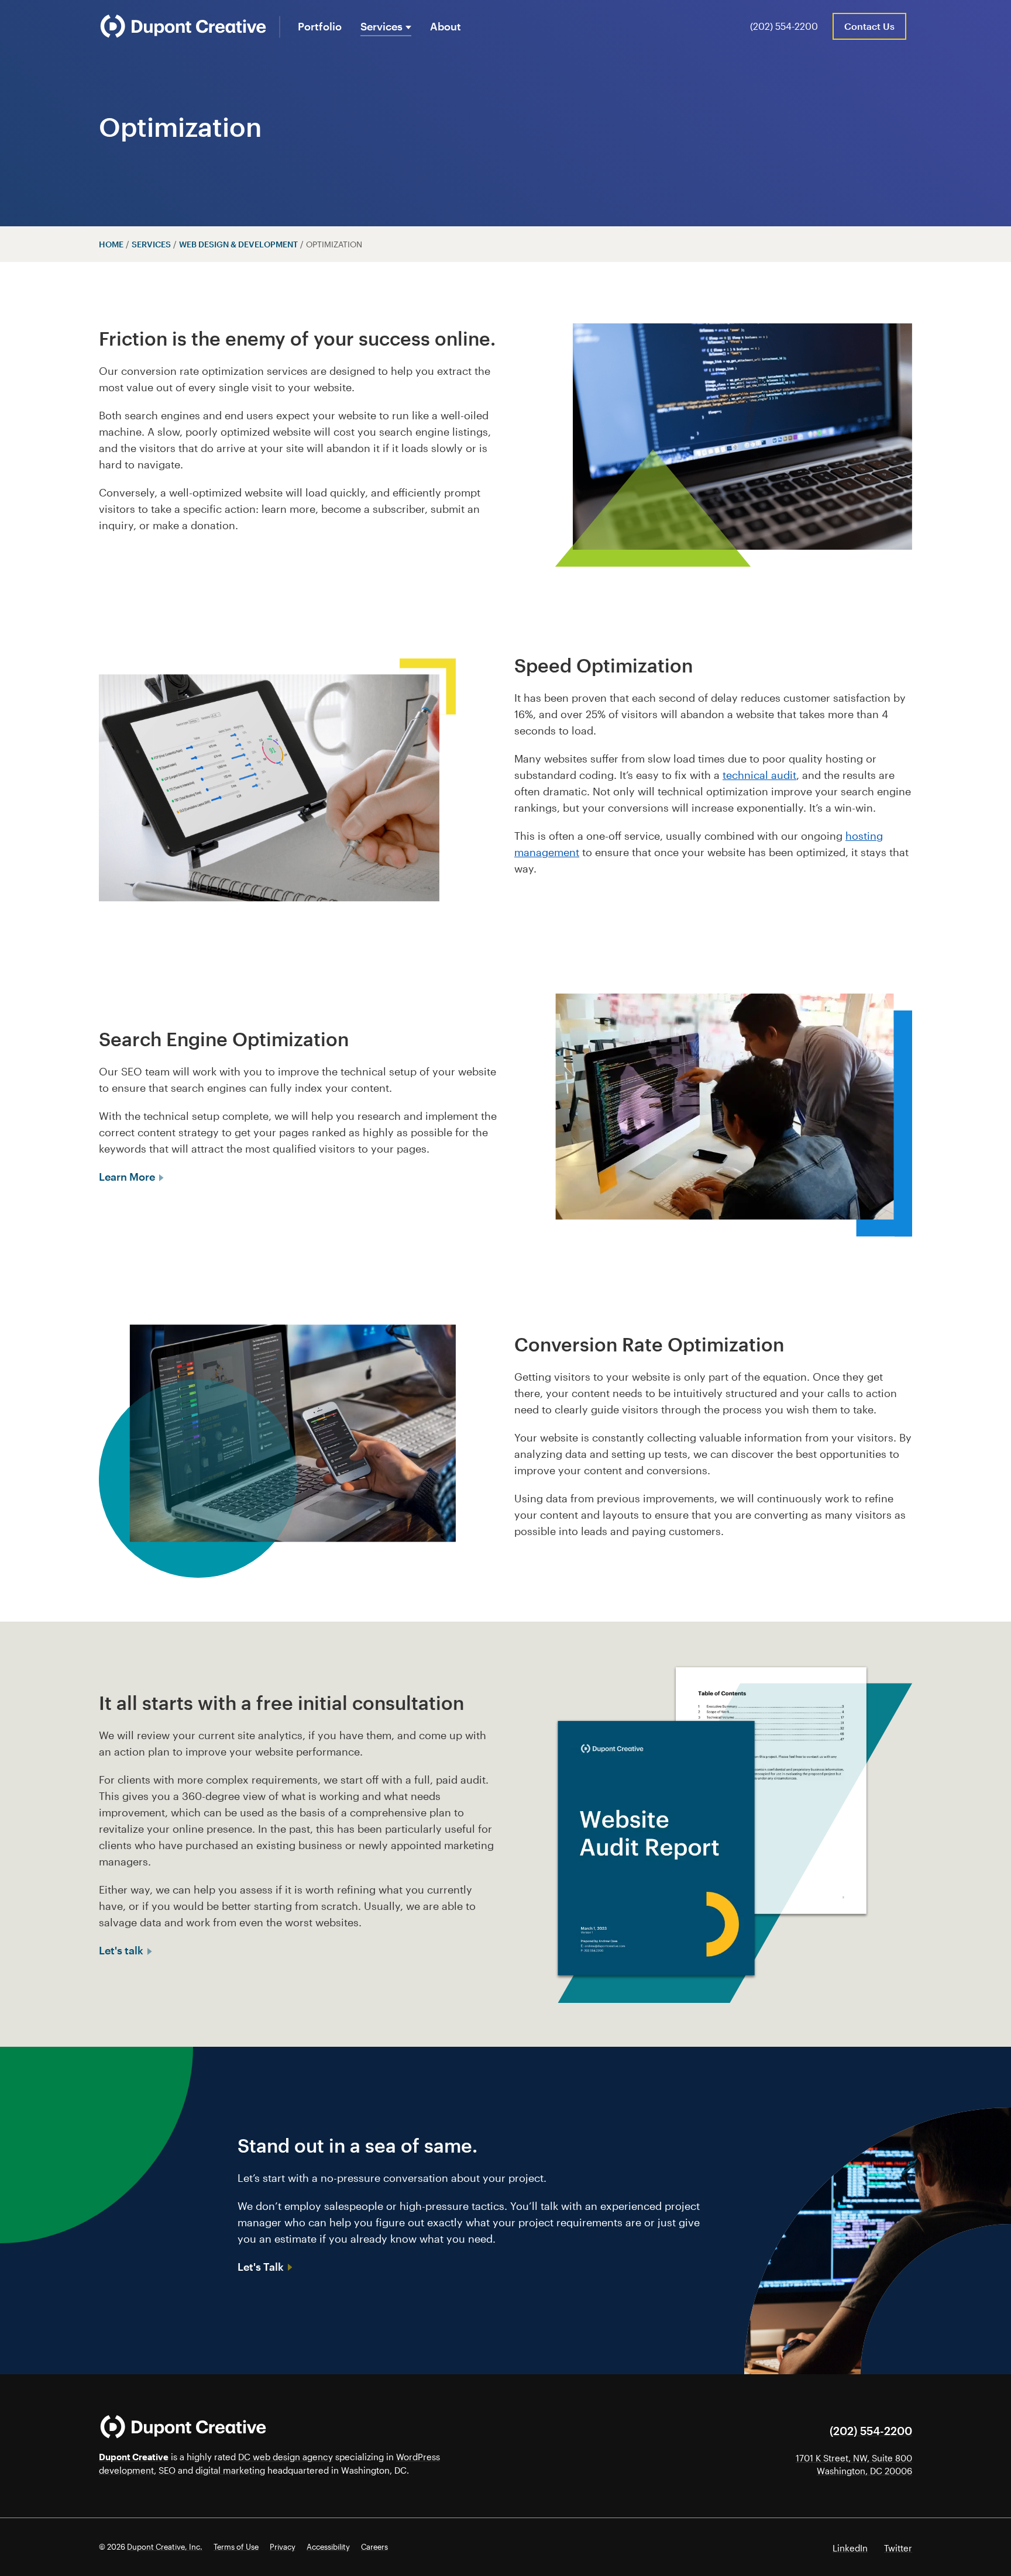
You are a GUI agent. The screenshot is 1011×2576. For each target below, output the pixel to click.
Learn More (128, 1177)
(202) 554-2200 (784, 26)
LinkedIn (850, 2548)
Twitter (898, 2548)
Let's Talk (262, 2267)
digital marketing (230, 2470)
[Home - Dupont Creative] (183, 26)
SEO (167, 2470)
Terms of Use (236, 2547)
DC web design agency (286, 2457)
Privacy (283, 2547)
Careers (374, 2547)
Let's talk (122, 1950)
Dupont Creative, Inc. (165, 2547)
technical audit (759, 775)
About (446, 26)
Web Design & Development (238, 244)
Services (381, 26)
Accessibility (328, 2547)
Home (111, 244)
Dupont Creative (134, 2457)
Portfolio (320, 26)
